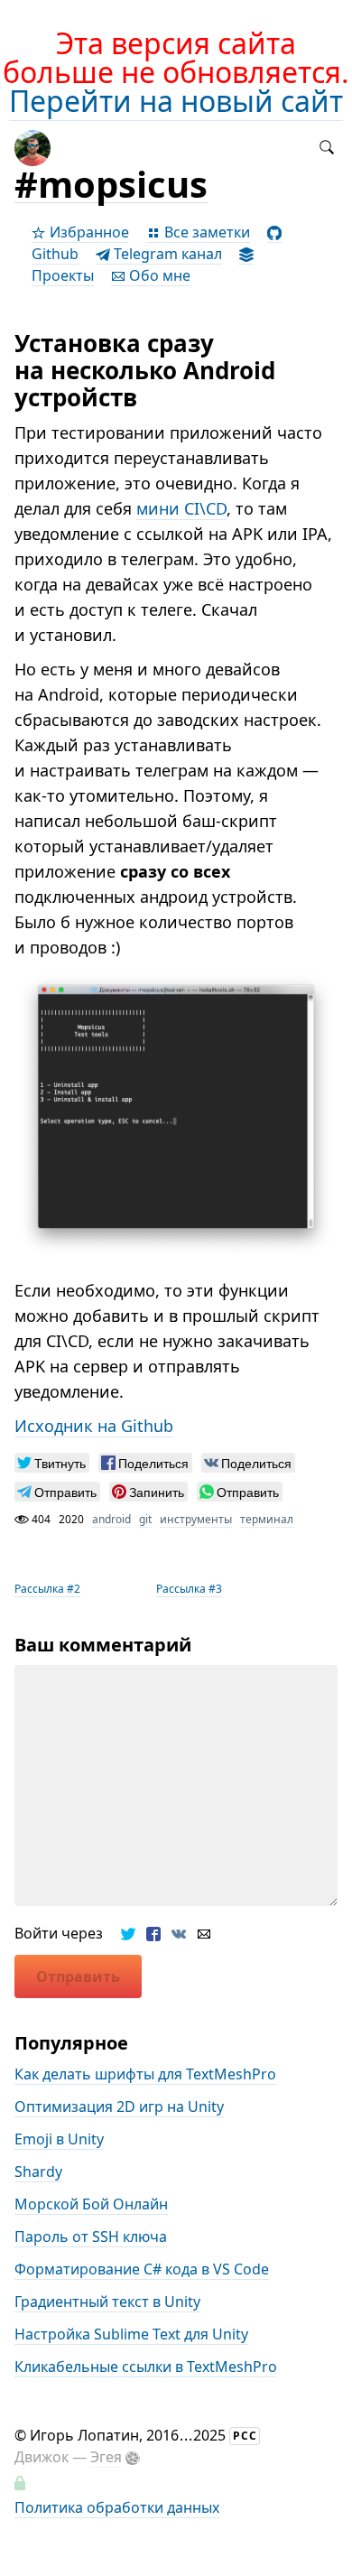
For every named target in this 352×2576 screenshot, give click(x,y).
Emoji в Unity (59, 2139)
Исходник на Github (94, 1426)
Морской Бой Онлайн (91, 2204)
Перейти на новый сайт (176, 101)
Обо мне (158, 275)
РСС (245, 2436)
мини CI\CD (181, 508)
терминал (267, 1519)
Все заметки (205, 232)
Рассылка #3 (189, 1589)
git (145, 1519)
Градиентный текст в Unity (107, 2302)
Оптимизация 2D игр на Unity (119, 2106)
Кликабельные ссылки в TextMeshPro (146, 2367)
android (111, 1519)
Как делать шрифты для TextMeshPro (145, 2074)
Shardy (38, 2171)
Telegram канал (166, 254)
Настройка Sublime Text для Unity (131, 2334)
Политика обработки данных (117, 2507)
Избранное (88, 232)
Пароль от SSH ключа (91, 2237)
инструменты (196, 1519)
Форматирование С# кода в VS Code (142, 2269)
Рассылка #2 (47, 1589)
